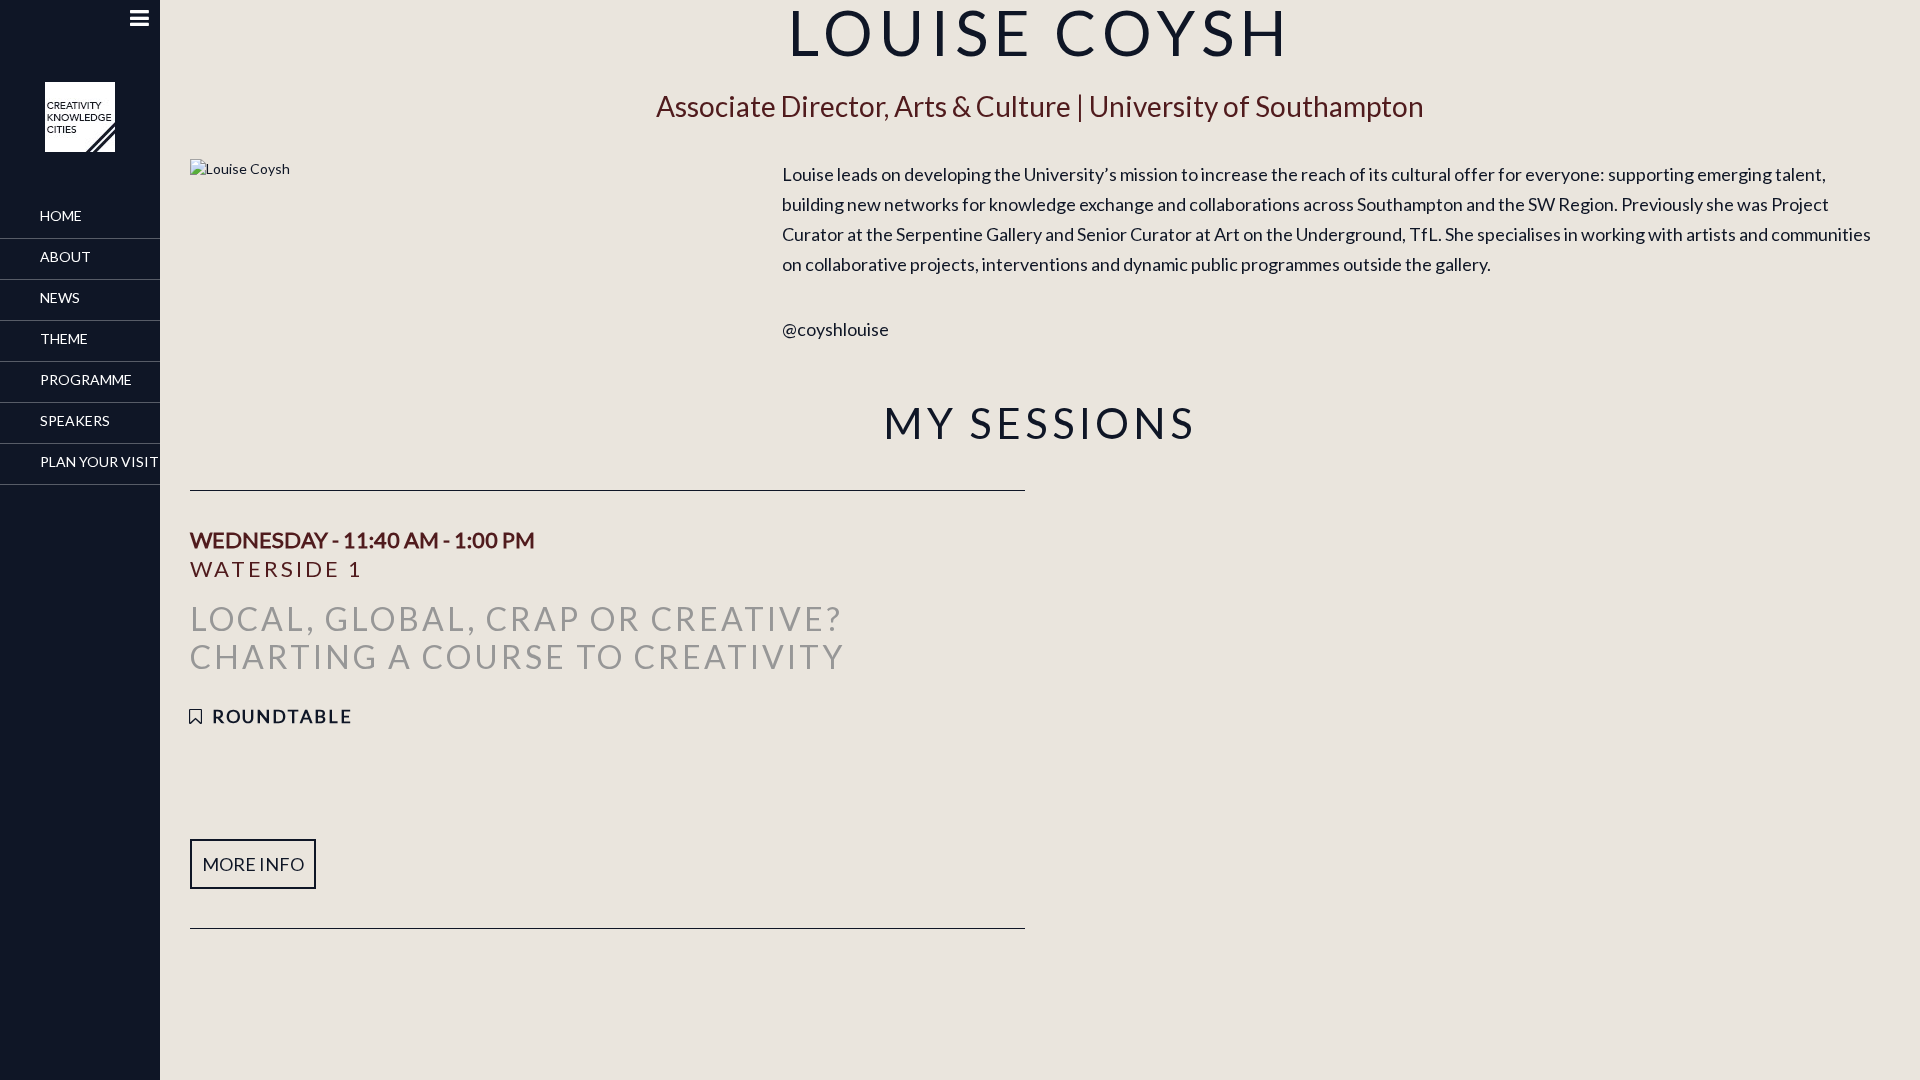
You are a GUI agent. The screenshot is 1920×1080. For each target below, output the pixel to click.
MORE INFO (253, 864)
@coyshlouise (835, 329)
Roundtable (282, 716)
